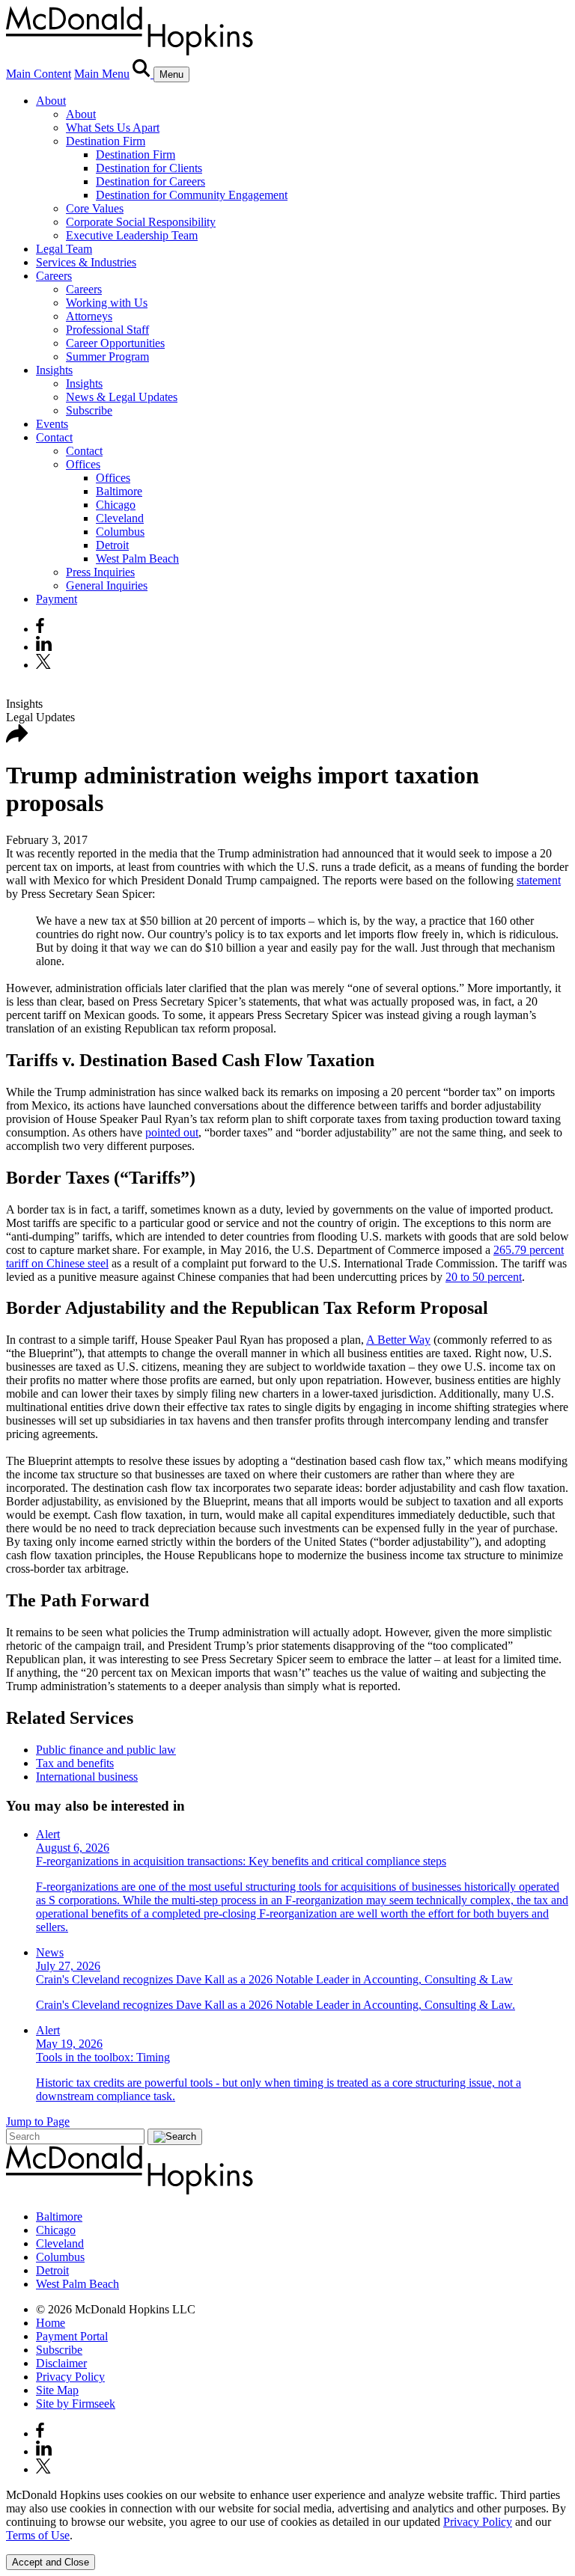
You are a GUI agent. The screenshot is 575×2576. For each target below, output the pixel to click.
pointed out (172, 1132)
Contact (54, 437)
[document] (287, 2515)
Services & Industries (86, 262)
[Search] (143, 74)
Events (52, 424)
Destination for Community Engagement (192, 195)
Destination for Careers (150, 181)
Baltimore (119, 491)
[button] (17, 739)
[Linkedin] (44, 647)
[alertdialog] (287, 2529)
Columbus (120, 532)
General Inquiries (107, 585)
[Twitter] (45, 665)
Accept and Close (51, 2562)
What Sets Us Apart (113, 128)
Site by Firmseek (76, 2404)
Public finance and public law (106, 1750)
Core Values (95, 208)
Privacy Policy (70, 2377)
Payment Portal (72, 2336)
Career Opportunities (115, 343)
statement (539, 880)
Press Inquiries (100, 572)
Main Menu (102, 74)
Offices (83, 464)
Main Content (39, 74)
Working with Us (107, 303)
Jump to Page (38, 2121)
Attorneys (89, 316)
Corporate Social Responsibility (141, 222)
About (51, 101)
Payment (57, 599)
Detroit (112, 545)
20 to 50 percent (484, 1277)
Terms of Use (38, 2535)
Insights (54, 370)
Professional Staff (107, 330)
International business (87, 1777)
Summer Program (107, 357)
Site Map (57, 2390)
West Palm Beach (137, 559)
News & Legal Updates (122, 397)
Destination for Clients (149, 168)
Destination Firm (106, 141)
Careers (54, 276)
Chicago (116, 505)
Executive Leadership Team (132, 235)
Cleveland (120, 518)
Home (51, 2323)
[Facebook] (40, 629)
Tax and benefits (75, 1763)
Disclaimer (61, 2363)
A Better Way (398, 1340)
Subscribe (89, 410)
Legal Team (64, 249)
